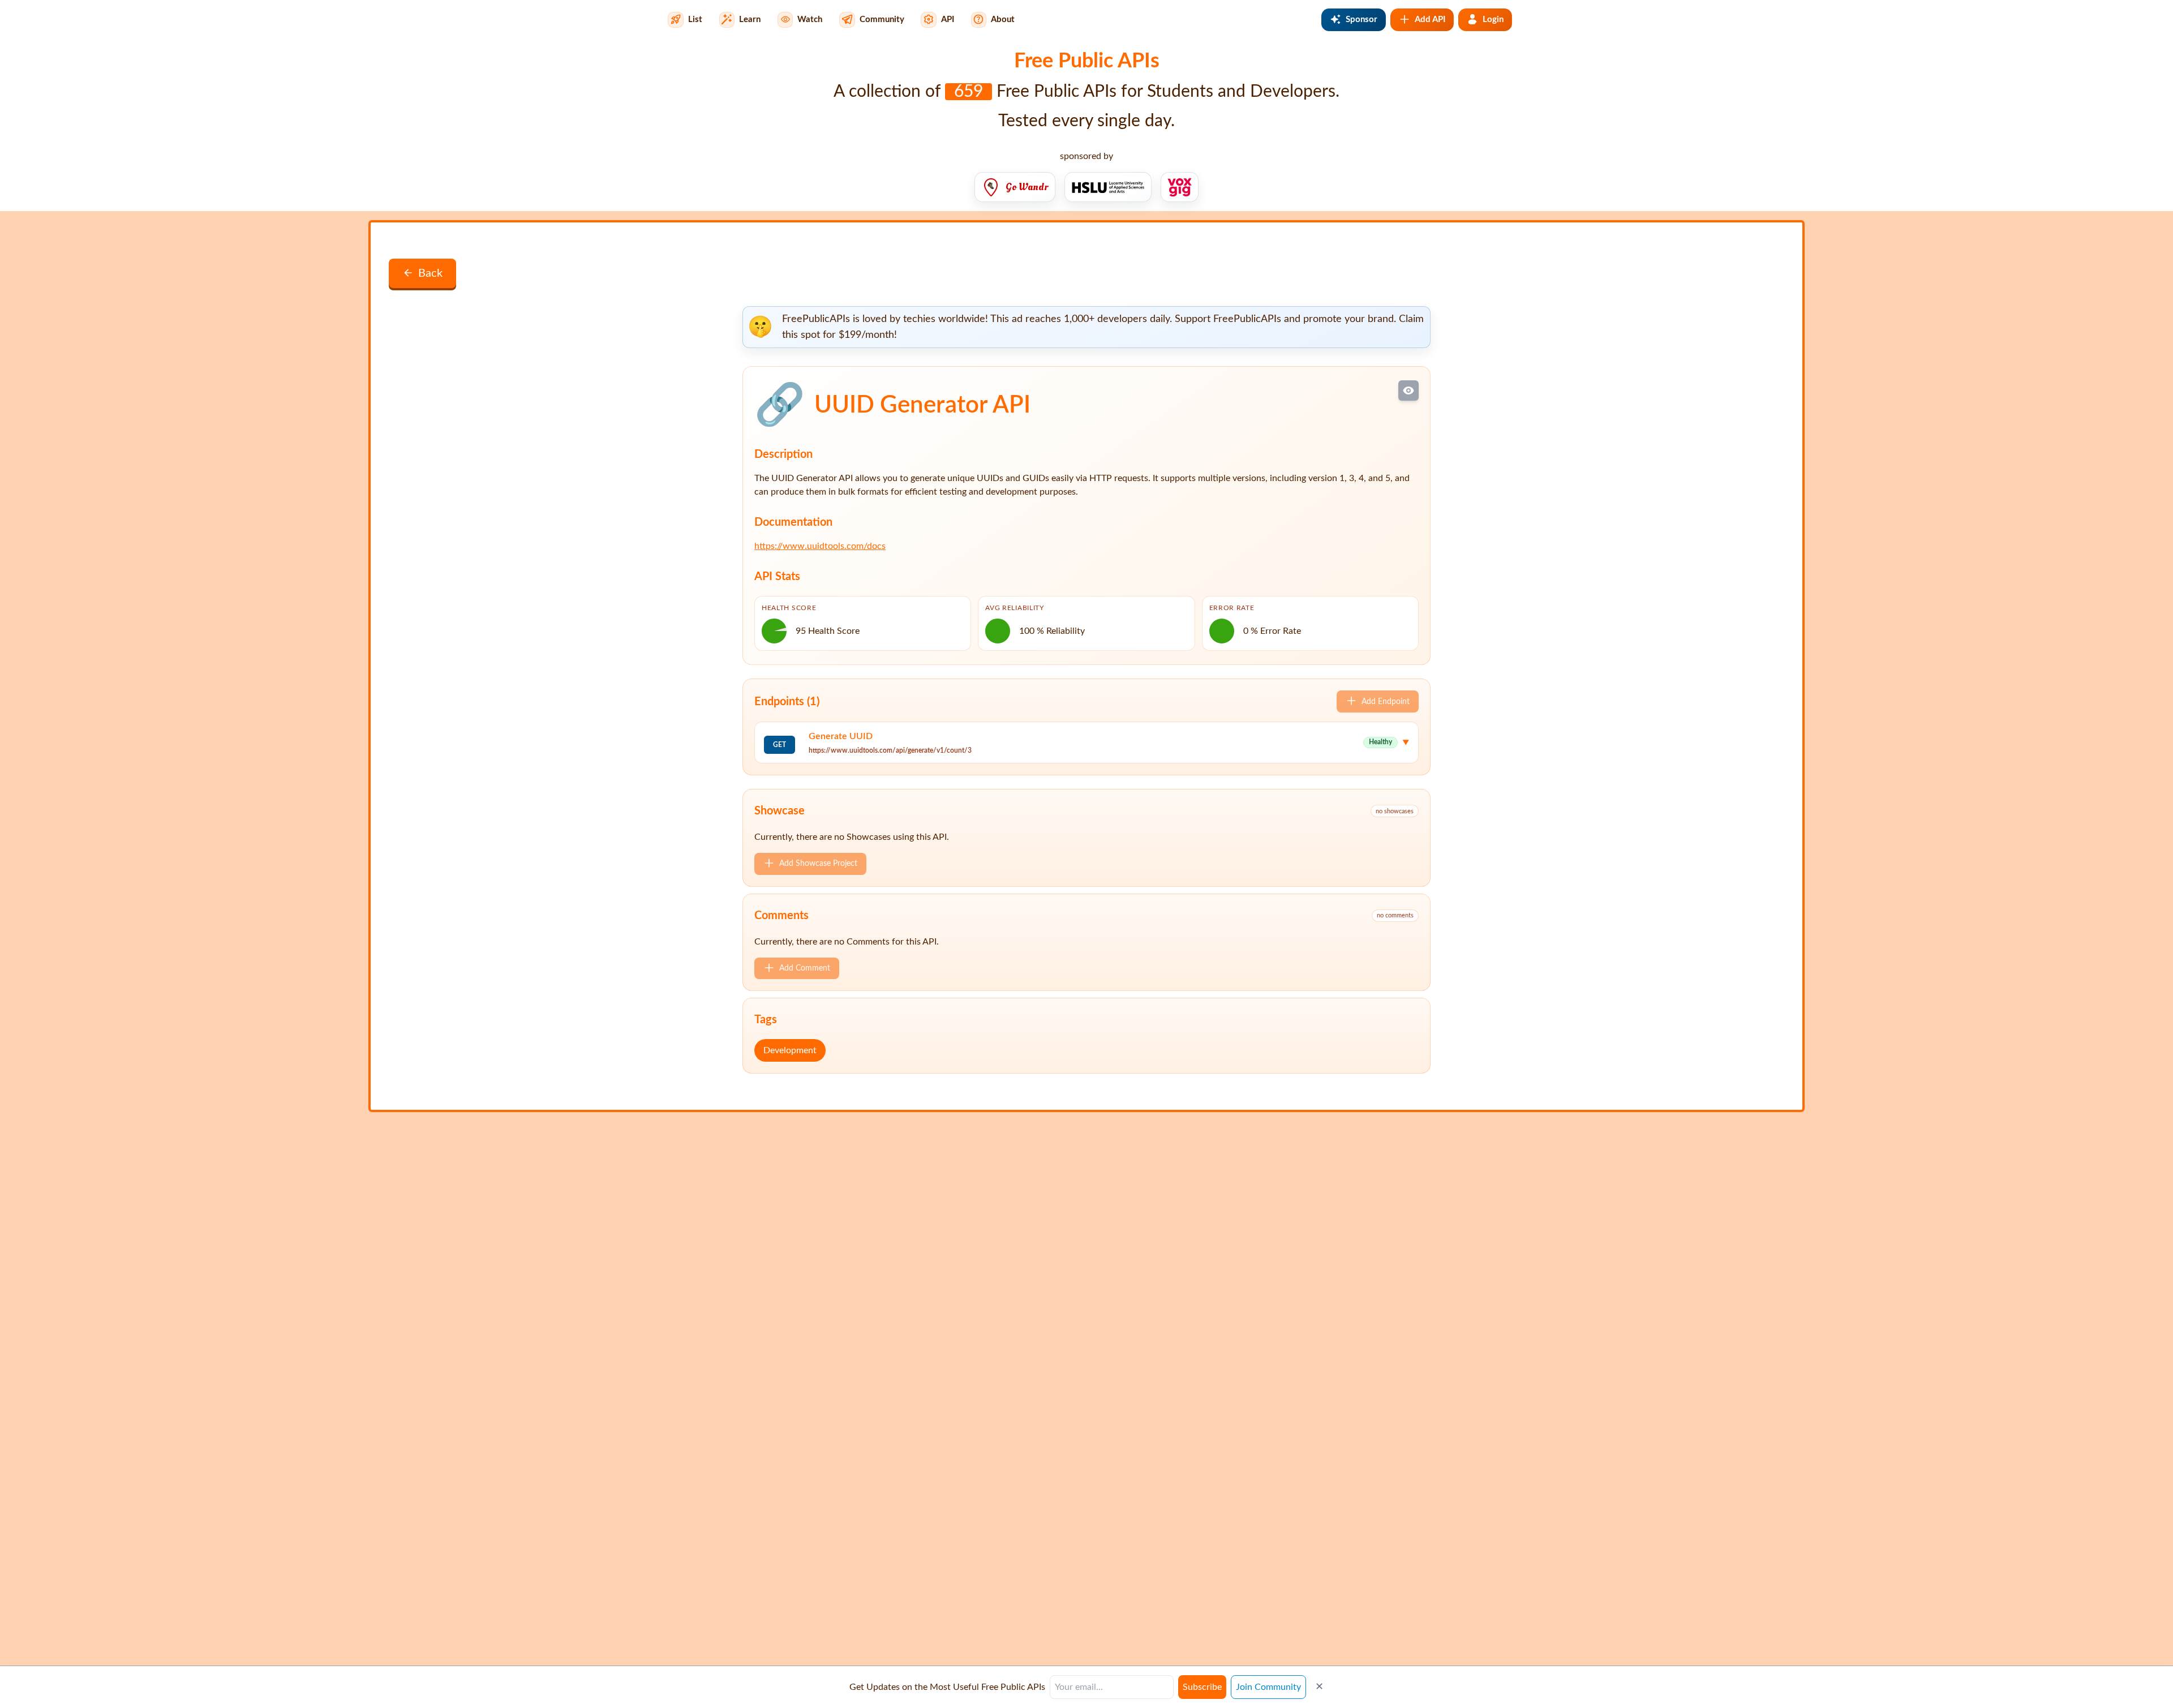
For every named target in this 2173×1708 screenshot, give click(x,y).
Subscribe (1202, 1687)
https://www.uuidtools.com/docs (820, 546)
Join (1268, 1687)
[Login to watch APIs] (1408, 390)
